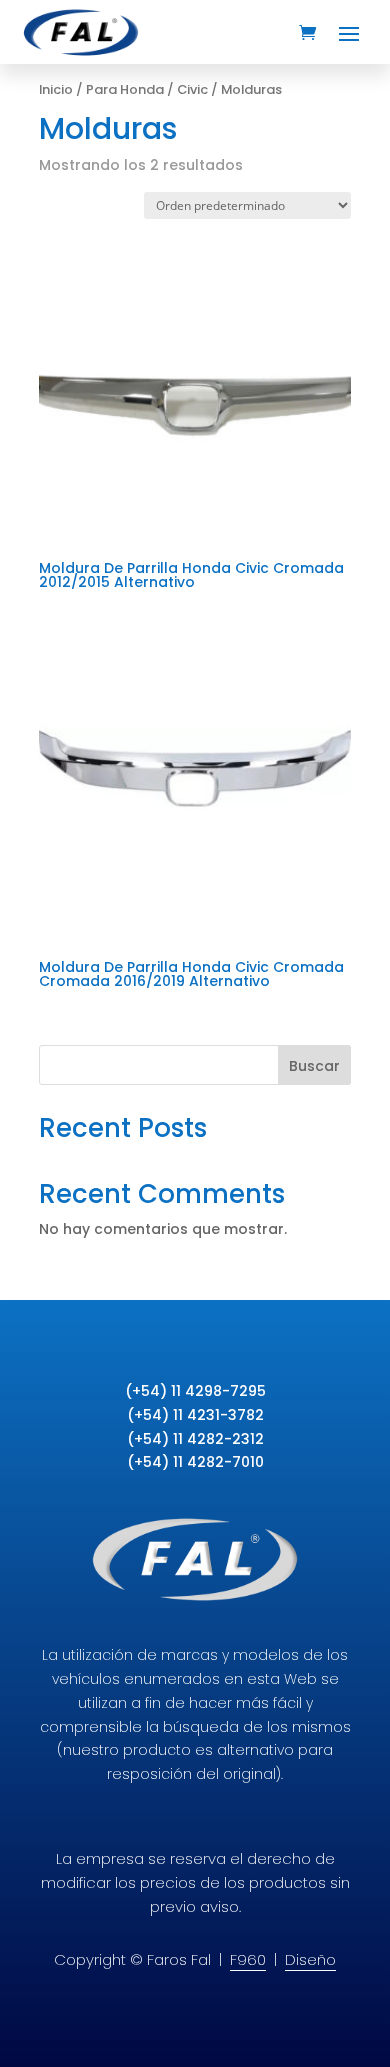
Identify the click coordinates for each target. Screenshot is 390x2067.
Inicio (56, 89)
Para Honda (125, 89)
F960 (248, 1959)
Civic (192, 89)
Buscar (314, 1066)
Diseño (310, 1959)
